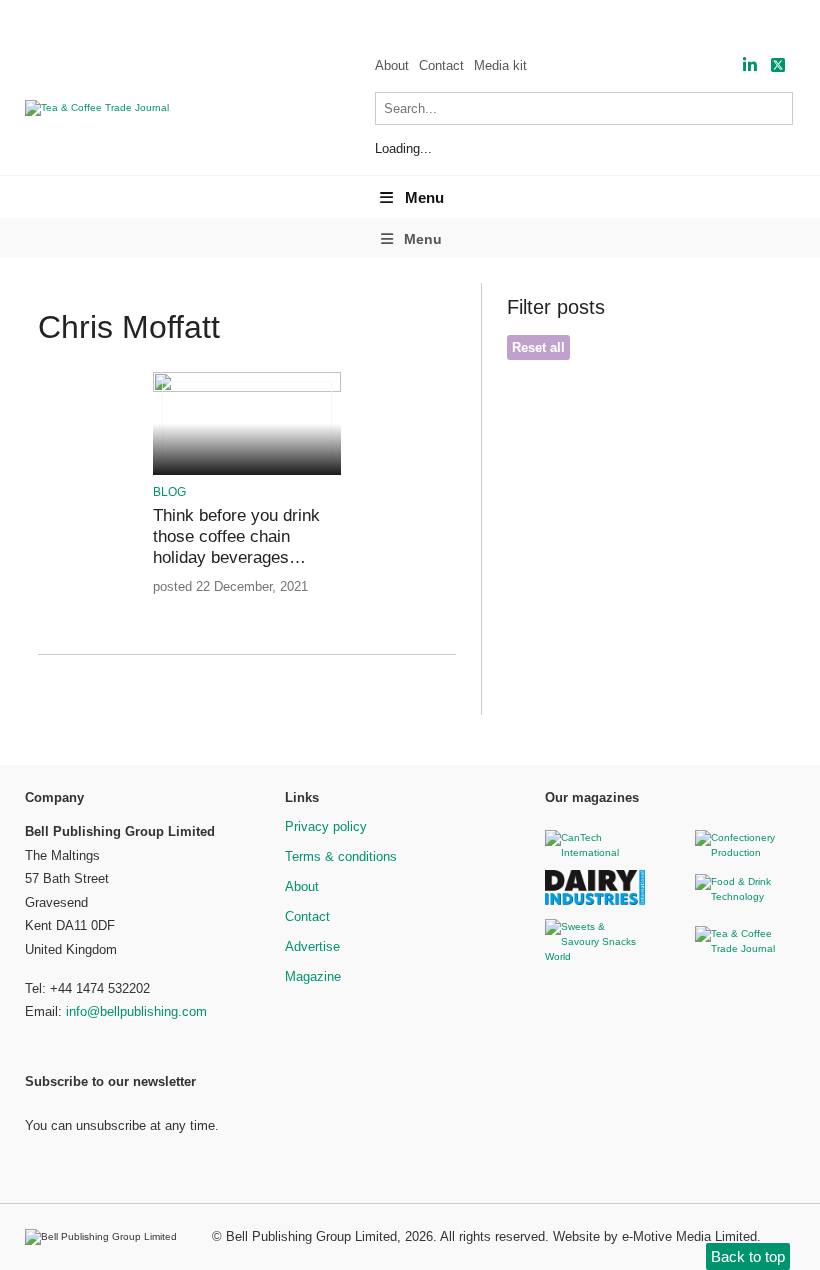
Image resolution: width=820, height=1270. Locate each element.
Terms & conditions (341, 856)
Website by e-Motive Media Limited (655, 1236)
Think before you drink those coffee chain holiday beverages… (236, 537)
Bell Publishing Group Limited (311, 1236)
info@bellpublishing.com (136, 1011)
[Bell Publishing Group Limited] (106, 1237)
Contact (441, 65)
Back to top (748, 1256)
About (392, 65)
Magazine (313, 976)
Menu (424, 197)
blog (169, 492)
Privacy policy (326, 826)
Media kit (500, 65)
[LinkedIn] (750, 65)
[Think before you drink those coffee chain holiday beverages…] (247, 388)
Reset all (538, 347)
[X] (778, 65)
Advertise (312, 946)
